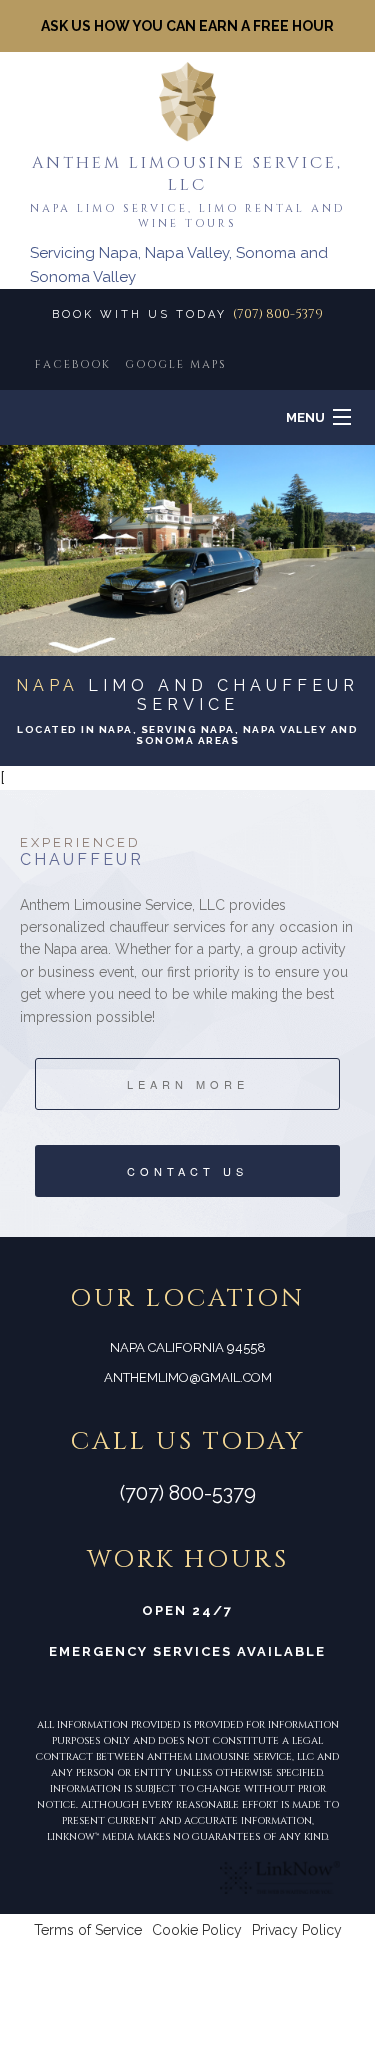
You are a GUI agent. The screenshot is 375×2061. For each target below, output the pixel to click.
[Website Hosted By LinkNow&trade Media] (280, 1875)
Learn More (188, 1084)
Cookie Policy (197, 1930)
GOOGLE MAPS (176, 364)
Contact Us (187, 1171)
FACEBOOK (73, 364)
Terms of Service (88, 1930)
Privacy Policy (297, 1930)
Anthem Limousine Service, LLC (187, 174)
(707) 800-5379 (278, 314)
